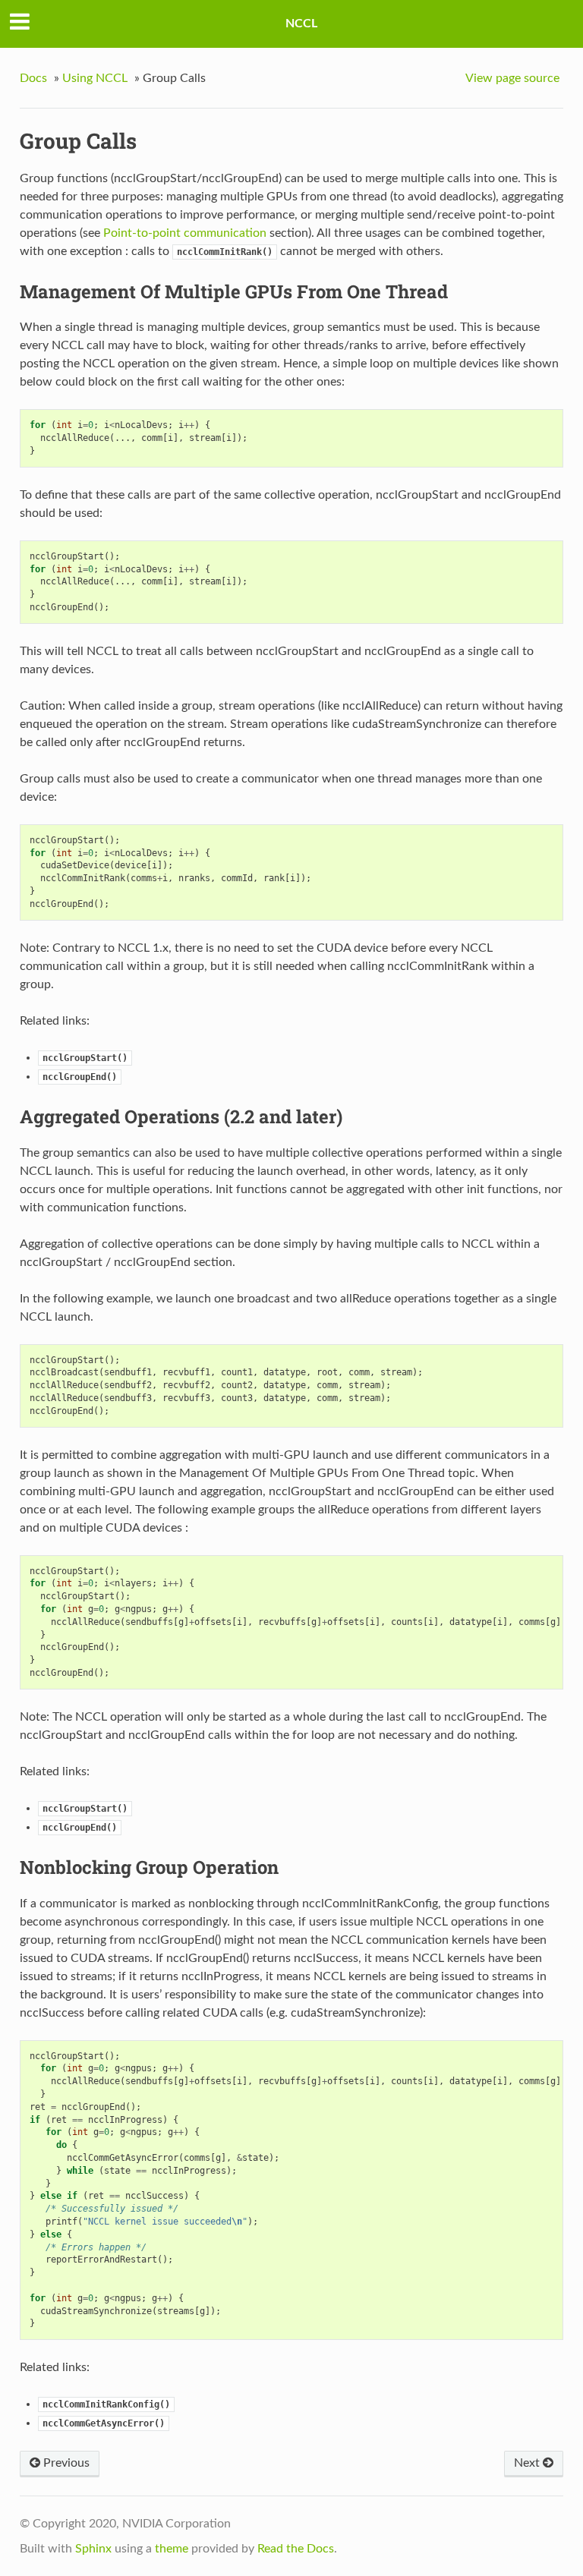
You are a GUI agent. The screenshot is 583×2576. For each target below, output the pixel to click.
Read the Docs (296, 2549)
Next (528, 2463)
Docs (33, 78)
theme (172, 2549)
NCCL (301, 24)
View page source (512, 78)
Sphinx (93, 2549)
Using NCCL (95, 78)
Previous (65, 2463)
